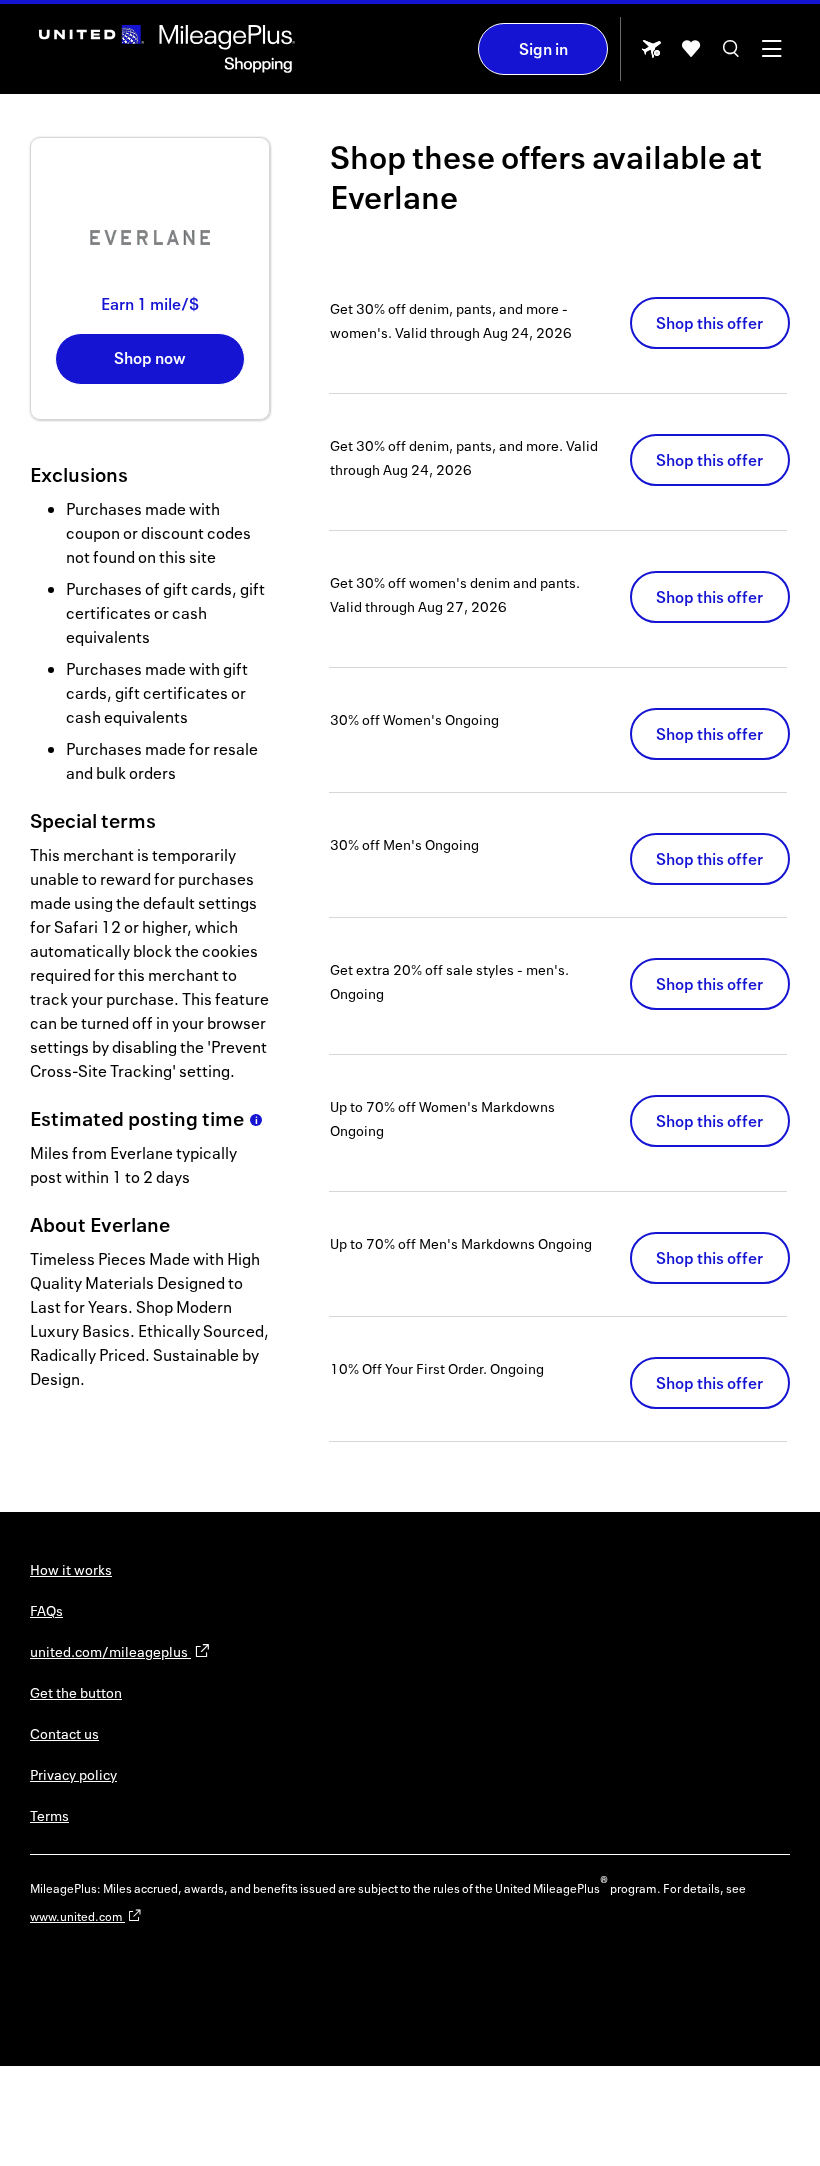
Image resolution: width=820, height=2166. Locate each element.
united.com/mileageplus (110, 1651)
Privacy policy (73, 1774)
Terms (49, 1815)
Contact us (64, 1733)
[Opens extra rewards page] (651, 54)
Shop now (150, 358)
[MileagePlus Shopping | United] (167, 49)
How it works (71, 1569)
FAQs (46, 1610)
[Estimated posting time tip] (256, 1120)
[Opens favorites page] (691, 55)
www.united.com (77, 1916)
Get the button (76, 1692)
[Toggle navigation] (771, 55)
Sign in (543, 49)
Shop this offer (709, 323)
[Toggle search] (731, 55)
